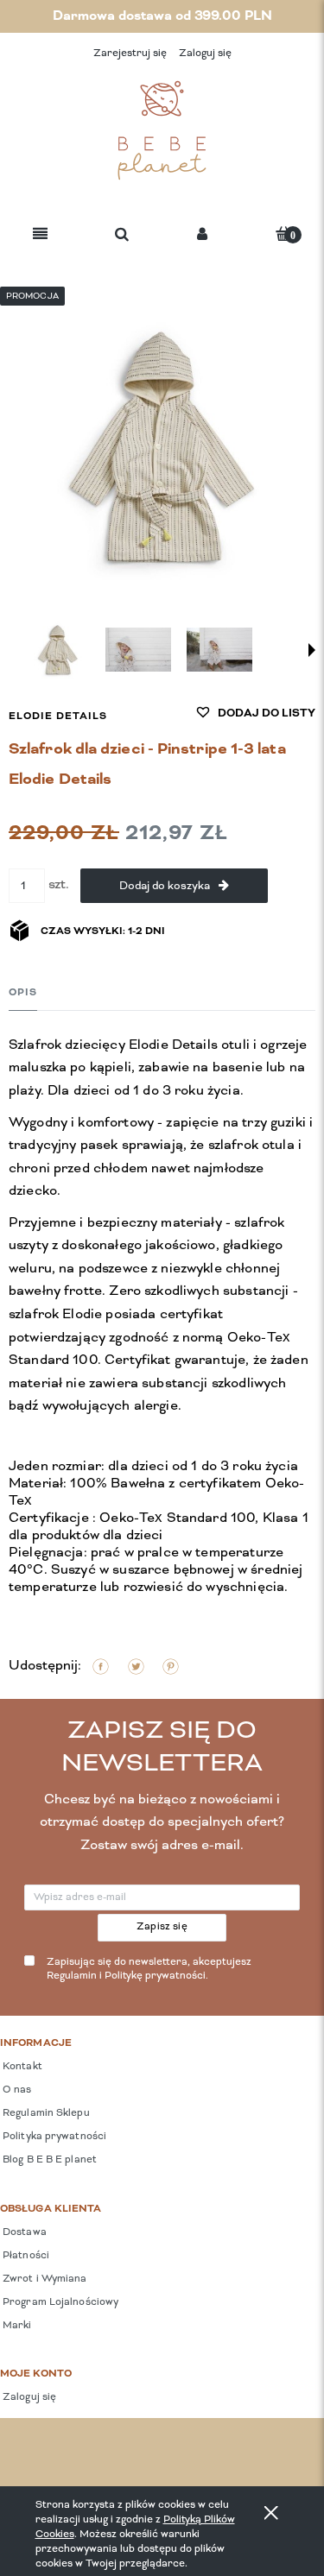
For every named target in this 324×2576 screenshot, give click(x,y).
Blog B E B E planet (48, 2160)
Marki (16, 2326)
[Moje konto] (202, 235)
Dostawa (23, 2232)
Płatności (25, 2256)
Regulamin (72, 1976)
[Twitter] (136, 1667)
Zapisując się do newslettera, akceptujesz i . (149, 1970)
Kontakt (21, 2067)
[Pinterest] (171, 1667)
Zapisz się (162, 1927)
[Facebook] (101, 1667)
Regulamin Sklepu (45, 2113)
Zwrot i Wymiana (44, 2279)
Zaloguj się (28, 2397)
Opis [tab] (23, 993)
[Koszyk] (283, 234)
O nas (16, 2090)
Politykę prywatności (155, 1976)
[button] (40, 235)
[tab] (23, 992)
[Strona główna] (162, 130)
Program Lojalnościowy (59, 2302)
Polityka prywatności (53, 2137)
